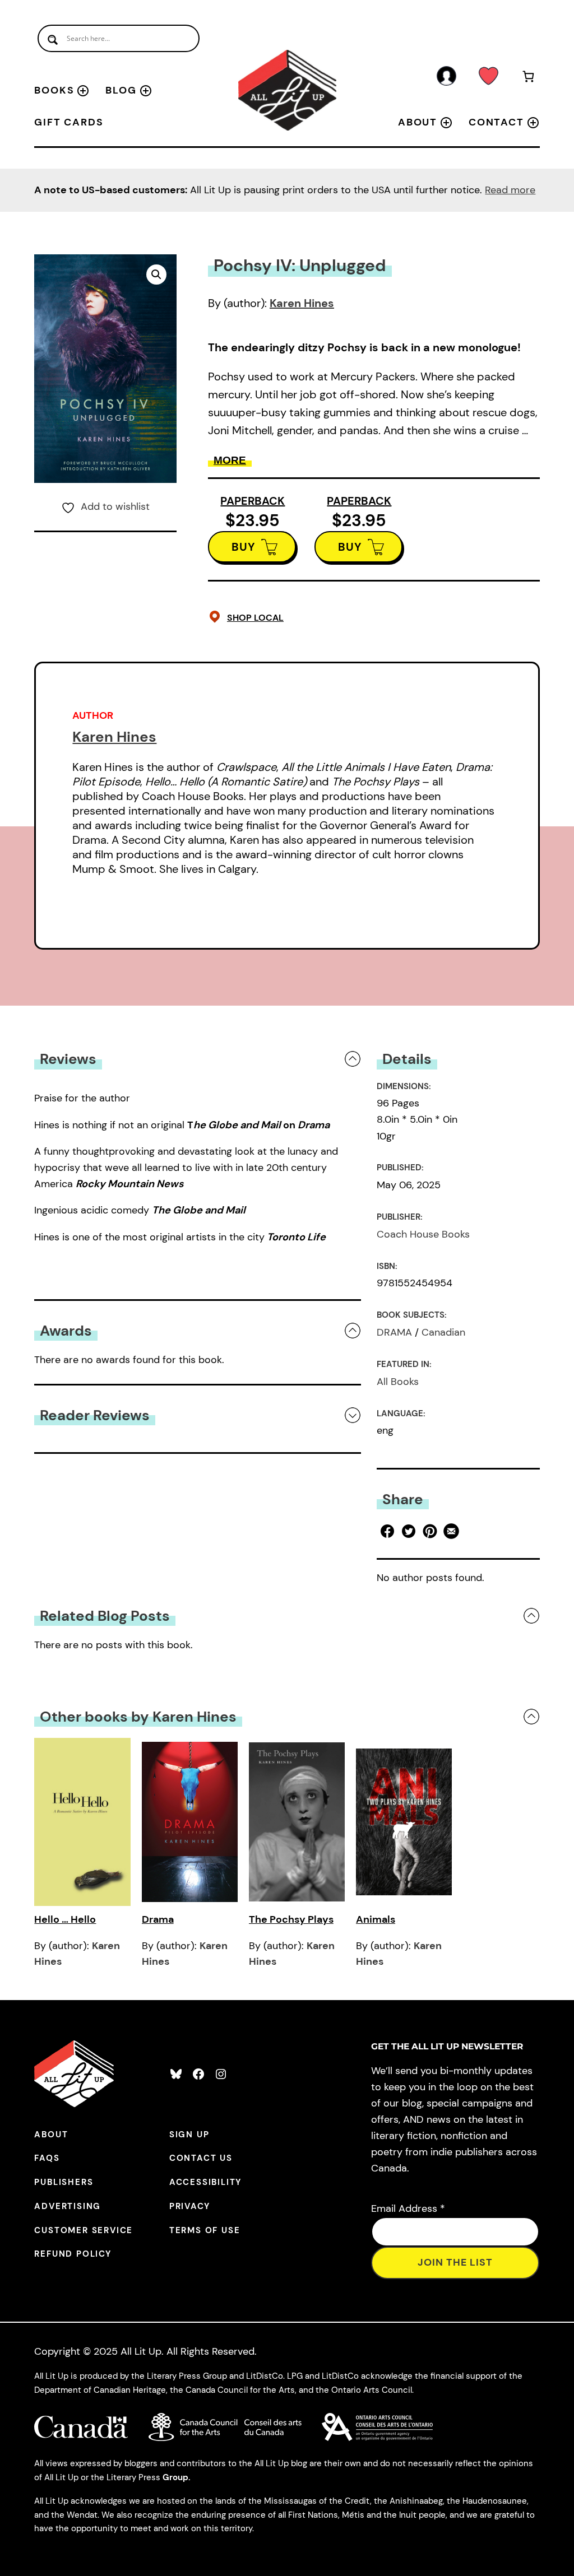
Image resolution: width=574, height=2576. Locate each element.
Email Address (408, 2208)
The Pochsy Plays (291, 1919)
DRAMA (394, 1332)
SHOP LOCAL (255, 618)
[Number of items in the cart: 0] (528, 78)
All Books (398, 1382)
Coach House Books (423, 1234)
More (230, 460)
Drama (158, 1919)
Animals (376, 1919)
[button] (156, 275)
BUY (244, 547)
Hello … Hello (65, 1919)
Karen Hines (302, 303)
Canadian (443, 1332)
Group (175, 2477)
